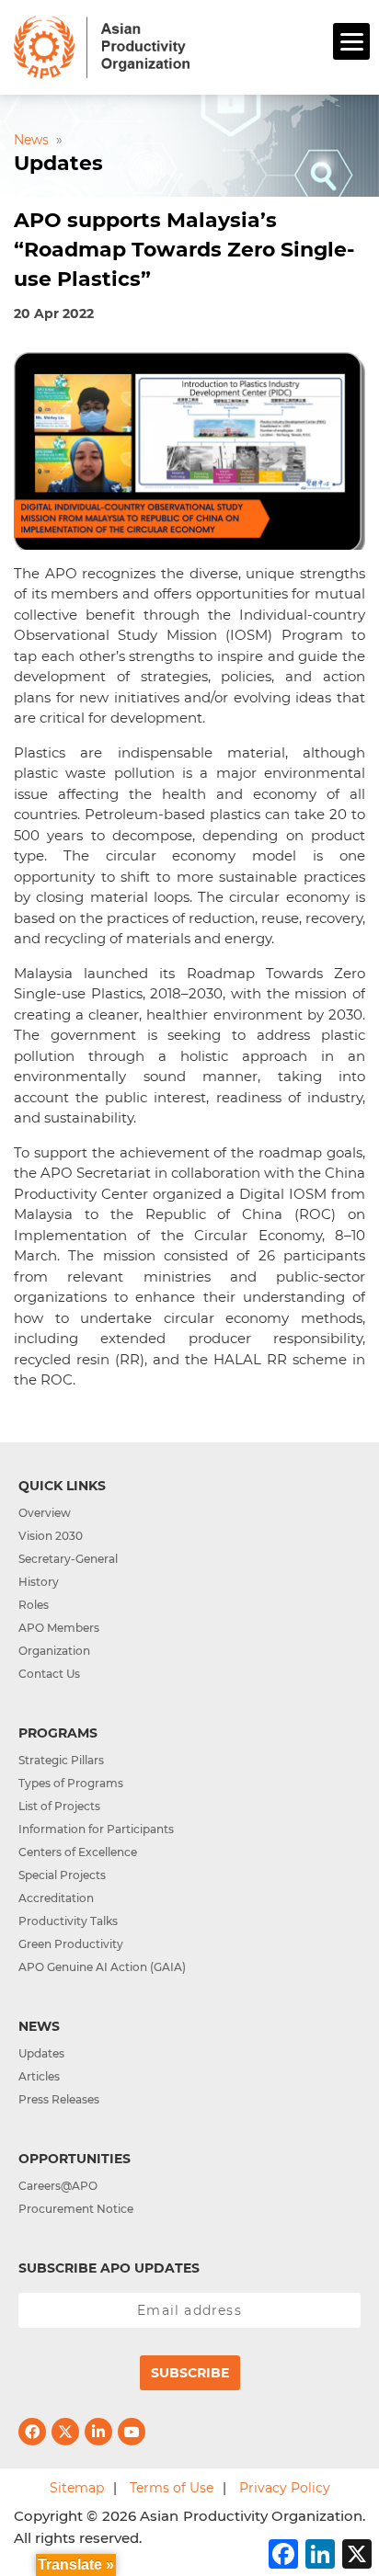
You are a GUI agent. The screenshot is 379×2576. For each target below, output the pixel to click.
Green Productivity (71, 1944)
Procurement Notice (76, 2209)
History (39, 1582)
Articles (39, 2076)
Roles (34, 1605)
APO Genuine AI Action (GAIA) (102, 1967)
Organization (54, 1651)
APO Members (59, 1628)
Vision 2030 (51, 1536)
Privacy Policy (285, 2488)
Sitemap (77, 2488)
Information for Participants (96, 1829)
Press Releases (59, 2099)
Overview (45, 1513)
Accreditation (56, 1898)
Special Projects (62, 1875)
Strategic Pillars (61, 1760)
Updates (41, 2053)
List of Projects (59, 1806)
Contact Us (49, 1674)
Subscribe (190, 2373)
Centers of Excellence (78, 1852)
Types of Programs (71, 1783)
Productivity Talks (68, 1921)
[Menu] (351, 41)
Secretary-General (68, 1559)
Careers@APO (58, 2186)
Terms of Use (172, 2488)
